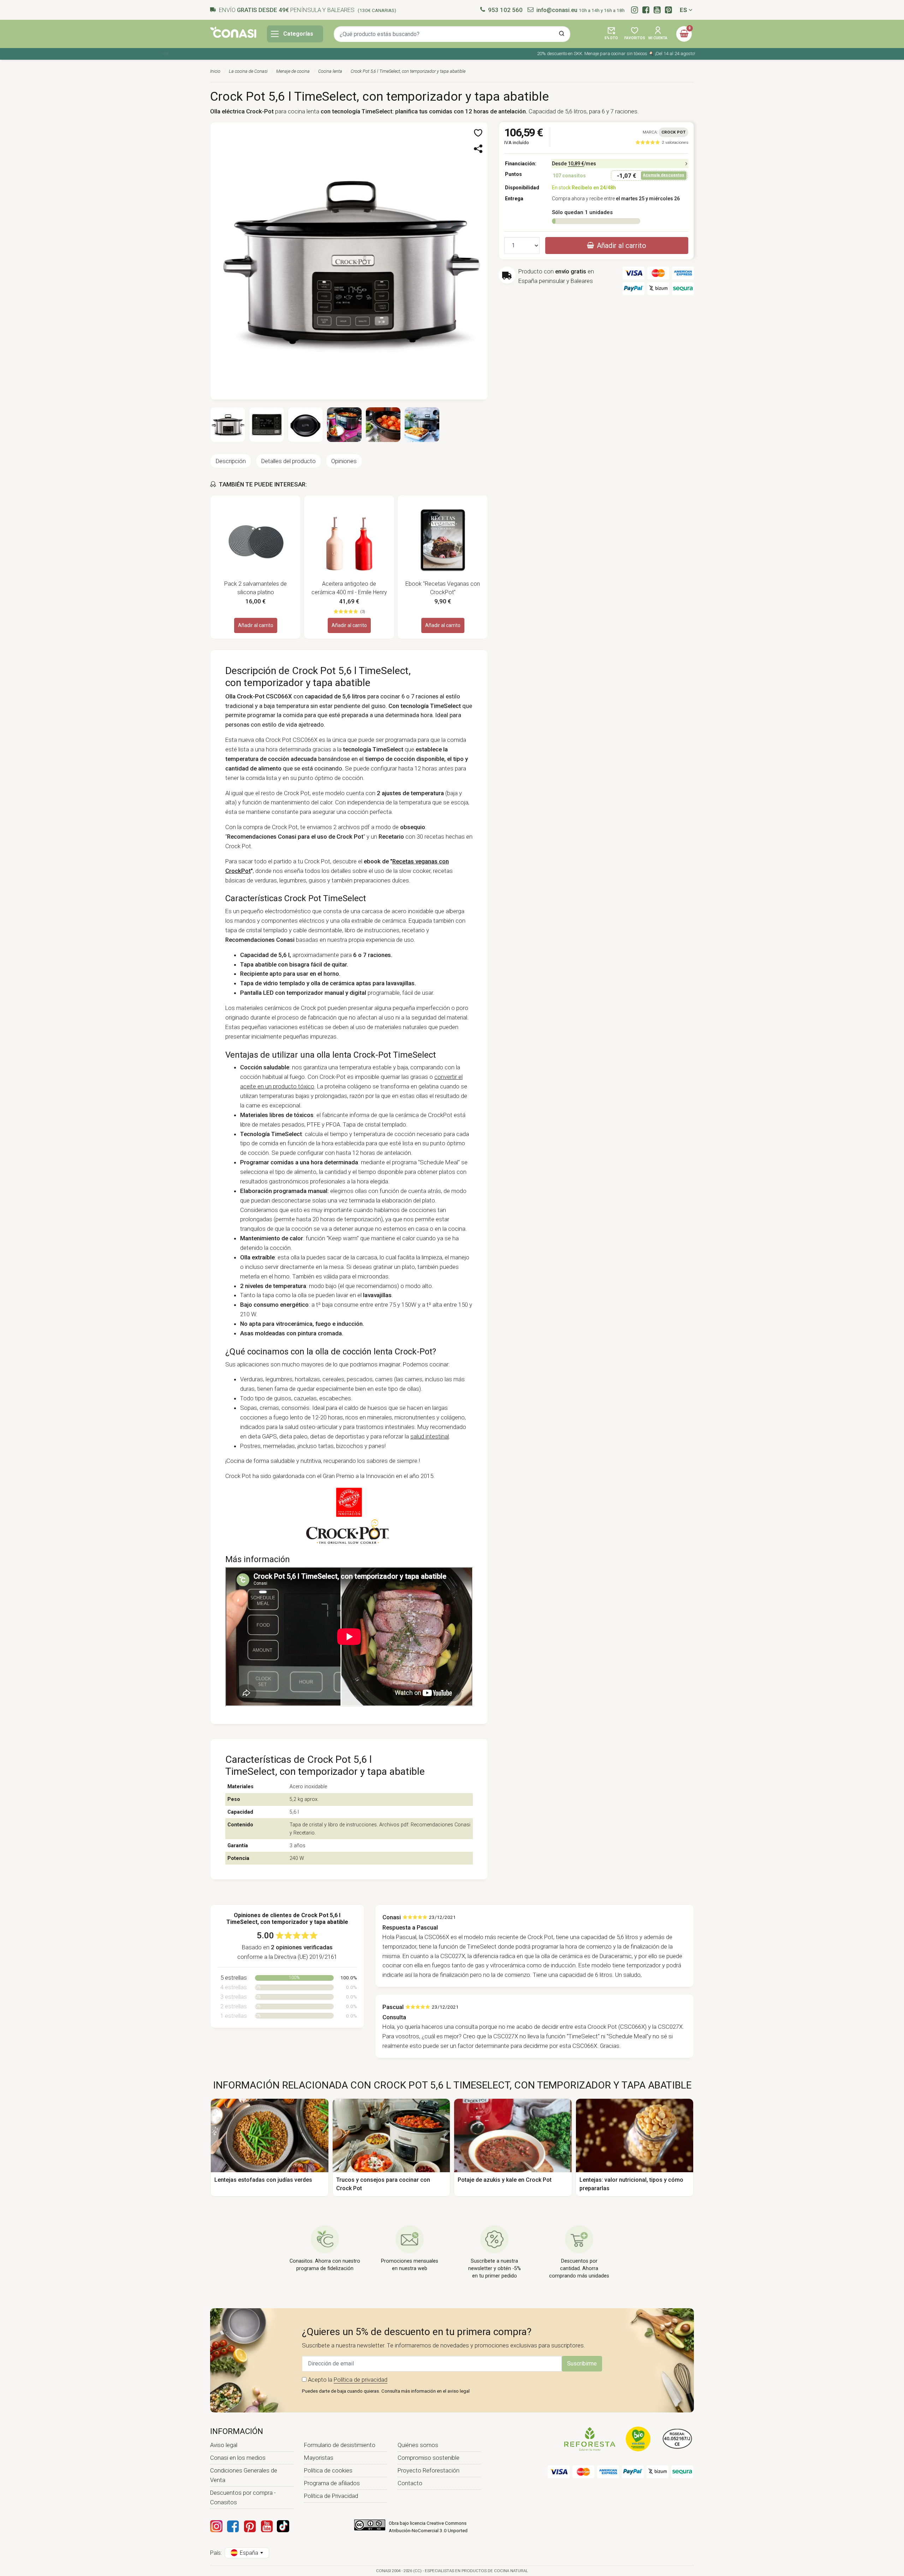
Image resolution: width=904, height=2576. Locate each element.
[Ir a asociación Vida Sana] (638, 2439)
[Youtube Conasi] (267, 2526)
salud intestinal (430, 1436)
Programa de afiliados (332, 2483)
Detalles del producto (289, 461)
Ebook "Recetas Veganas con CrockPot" (443, 588)
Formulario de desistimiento (340, 2445)
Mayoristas (319, 2458)
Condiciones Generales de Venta (244, 2475)
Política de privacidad (361, 2380)
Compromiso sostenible (429, 2458)
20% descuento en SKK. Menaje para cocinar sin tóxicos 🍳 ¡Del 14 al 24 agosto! (583, 54)
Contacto (410, 2483)
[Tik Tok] (283, 2526)
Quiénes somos (418, 2445)
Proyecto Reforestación (429, 2470)
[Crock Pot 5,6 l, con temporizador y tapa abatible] (349, 260)
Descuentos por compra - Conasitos (243, 2497)
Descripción (231, 461)
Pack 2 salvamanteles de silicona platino (255, 588)
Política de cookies (328, 2470)
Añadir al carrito (256, 625)
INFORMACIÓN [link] (237, 2431)
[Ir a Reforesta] (590, 2439)
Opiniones (344, 461)
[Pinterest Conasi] (250, 2526)
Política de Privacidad (331, 2496)
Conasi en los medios (238, 2458)
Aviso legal (224, 2445)
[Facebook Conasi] (233, 2526)
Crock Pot (673, 132)
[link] (662, 142)
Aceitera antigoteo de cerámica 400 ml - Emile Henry (349, 588)
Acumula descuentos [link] (664, 175)
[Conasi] (233, 32)
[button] (611, 34)
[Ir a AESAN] (677, 2439)
